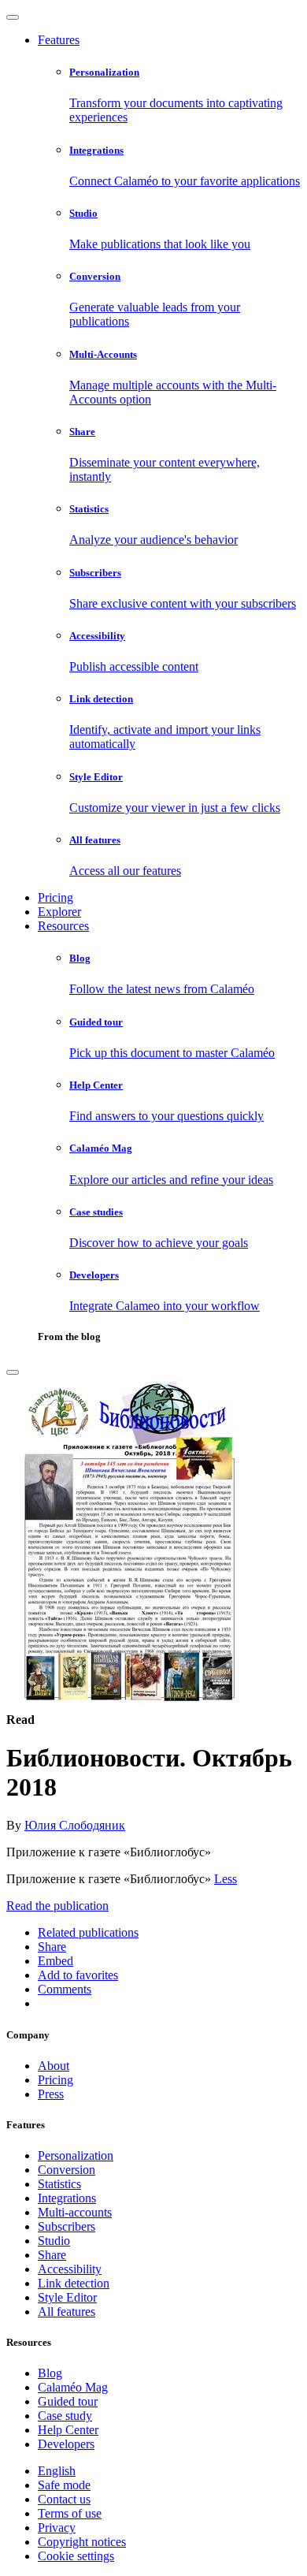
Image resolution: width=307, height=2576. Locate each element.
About (54, 2066)
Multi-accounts (75, 2212)
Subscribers (67, 2226)
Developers (66, 2444)
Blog (50, 2373)
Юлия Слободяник (75, 1825)
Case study (65, 2416)
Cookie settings (76, 2556)
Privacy (57, 2528)
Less (226, 1879)
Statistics (59, 2184)
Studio (54, 2241)
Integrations (67, 2198)
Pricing (55, 897)
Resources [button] (63, 926)
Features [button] (59, 40)
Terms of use (70, 2513)
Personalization (76, 2155)
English (57, 2471)
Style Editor (67, 2297)
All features (67, 2312)
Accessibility (70, 2269)
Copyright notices (82, 2542)
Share (52, 2255)
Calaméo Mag (73, 2387)
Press (51, 2094)
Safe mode (64, 2485)
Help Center (68, 2430)
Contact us (64, 2499)
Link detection (74, 2283)
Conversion (67, 2170)
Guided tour (68, 2401)
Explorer (59, 912)
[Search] (13, 1372)
